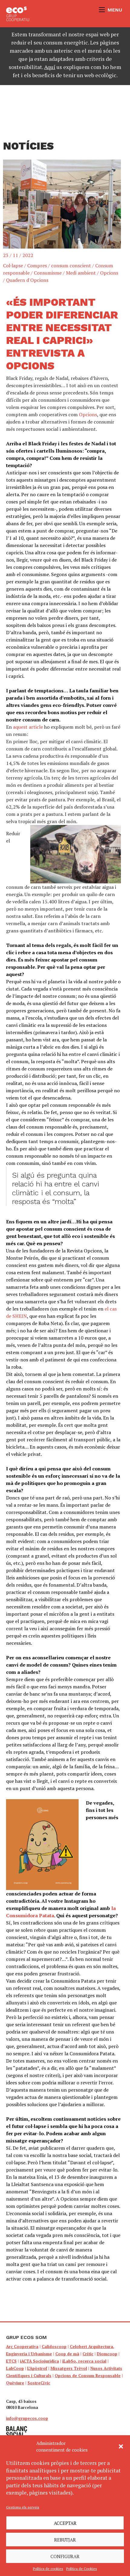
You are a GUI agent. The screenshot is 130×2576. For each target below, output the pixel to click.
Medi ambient (81, 273)
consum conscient (71, 266)
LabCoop (15, 2368)
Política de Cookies (82, 2569)
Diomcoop (107, 2354)
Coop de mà (67, 2354)
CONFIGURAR (65, 2556)
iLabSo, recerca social (84, 2361)
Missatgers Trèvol (69, 2368)
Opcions (109, 273)
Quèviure (15, 2383)
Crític (88, 2354)
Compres (37, 266)
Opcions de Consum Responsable (88, 2376)
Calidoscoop (54, 2347)
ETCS (11, 2361)
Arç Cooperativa (22, 2347)
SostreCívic (39, 2383)
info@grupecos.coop (27, 2418)
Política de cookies (48, 2569)
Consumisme (48, 273)
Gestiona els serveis (23, 2507)
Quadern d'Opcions (27, 280)
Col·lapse (13, 266)
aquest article (28, 727)
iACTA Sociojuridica (39, 2361)
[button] (121, 2446)
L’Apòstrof (37, 2368)
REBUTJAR (65, 2540)
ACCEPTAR (65, 2523)
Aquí (50, 67)
